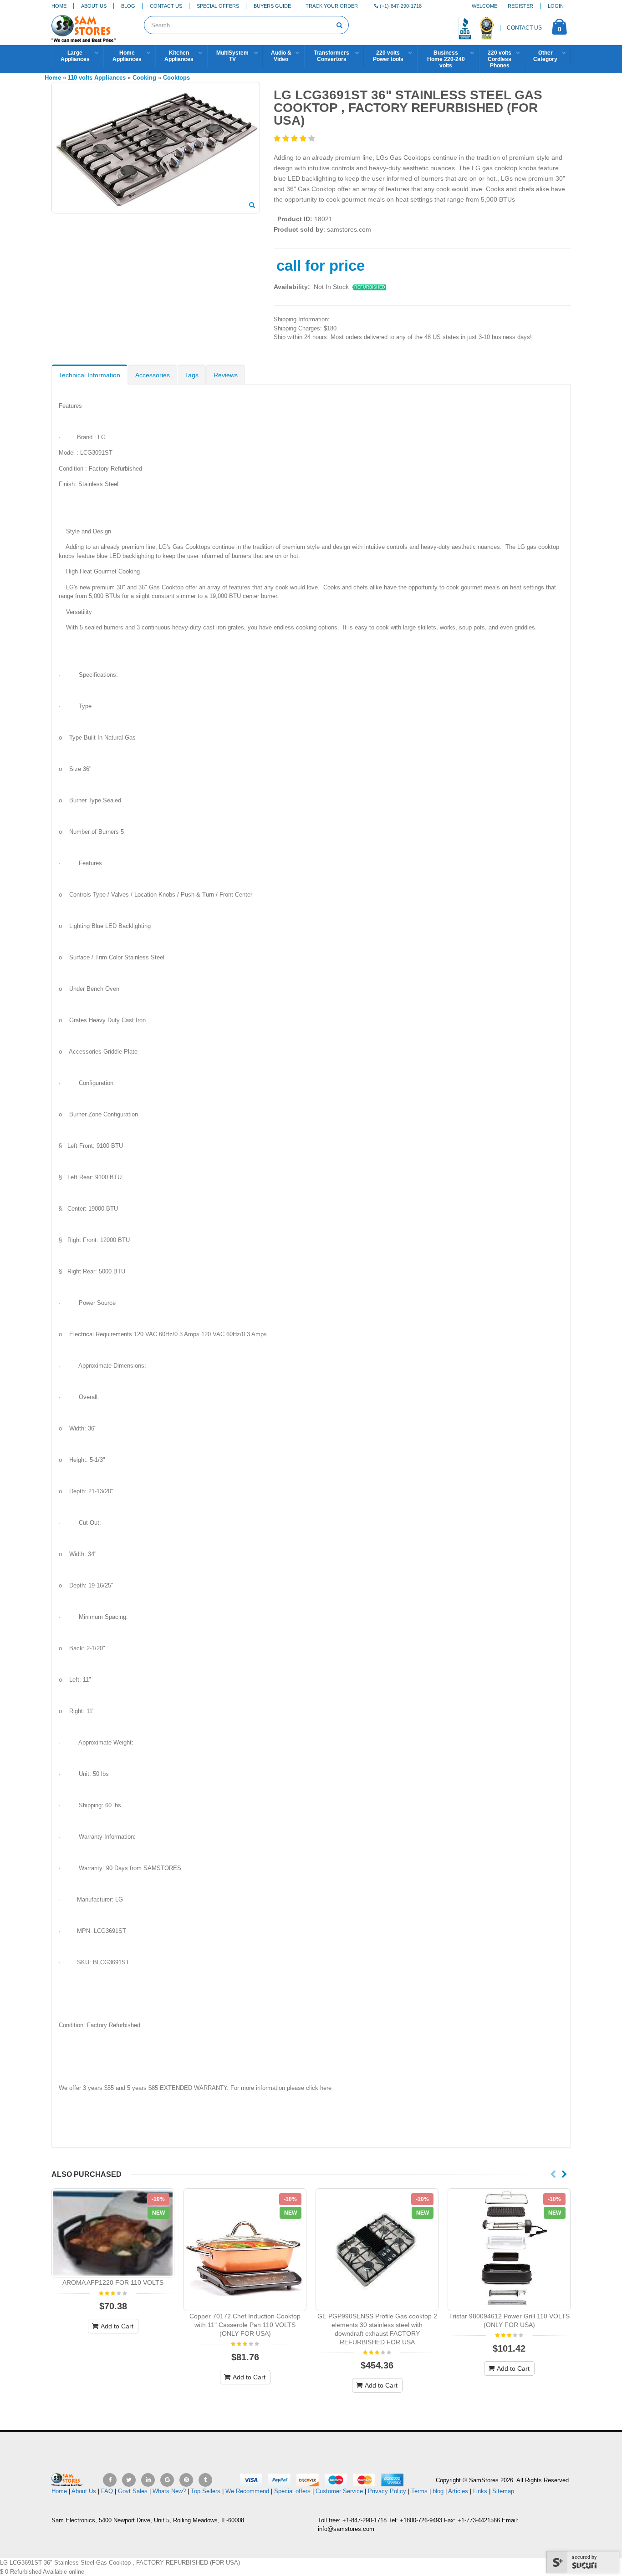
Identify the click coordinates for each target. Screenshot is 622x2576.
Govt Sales (133, 2491)
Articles (458, 2491)
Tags (192, 375)
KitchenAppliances (179, 56)
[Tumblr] (205, 2480)
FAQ (107, 2491)
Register (520, 6)
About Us (94, 6)
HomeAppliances (127, 56)
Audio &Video (281, 56)
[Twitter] (129, 2480)
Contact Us (166, 6)
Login (556, 6)
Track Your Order (332, 6)
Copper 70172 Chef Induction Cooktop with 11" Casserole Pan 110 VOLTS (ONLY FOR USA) (245, 2325)
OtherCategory (545, 56)
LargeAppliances (75, 56)
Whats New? (169, 2491)
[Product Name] (113, 2233)
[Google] (167, 2480)
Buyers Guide (272, 6)
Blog (128, 6)
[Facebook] (110, 2480)
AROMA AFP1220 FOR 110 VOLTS (113, 2282)
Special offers (292, 2491)
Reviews (226, 375)
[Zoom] (252, 206)
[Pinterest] (186, 2480)
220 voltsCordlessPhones (500, 59)
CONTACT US (524, 28)
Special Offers (218, 6)
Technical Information (89, 375)
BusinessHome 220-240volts (446, 59)
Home (59, 6)
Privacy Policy (387, 2491)
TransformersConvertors (331, 56)
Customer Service (339, 2491)
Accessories (153, 375)
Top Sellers (206, 2491)
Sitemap (503, 2491)
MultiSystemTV (232, 56)
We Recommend (247, 2491)
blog (438, 2491)
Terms (420, 2491)
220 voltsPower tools (388, 56)
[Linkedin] (148, 2480)
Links (480, 2491)
